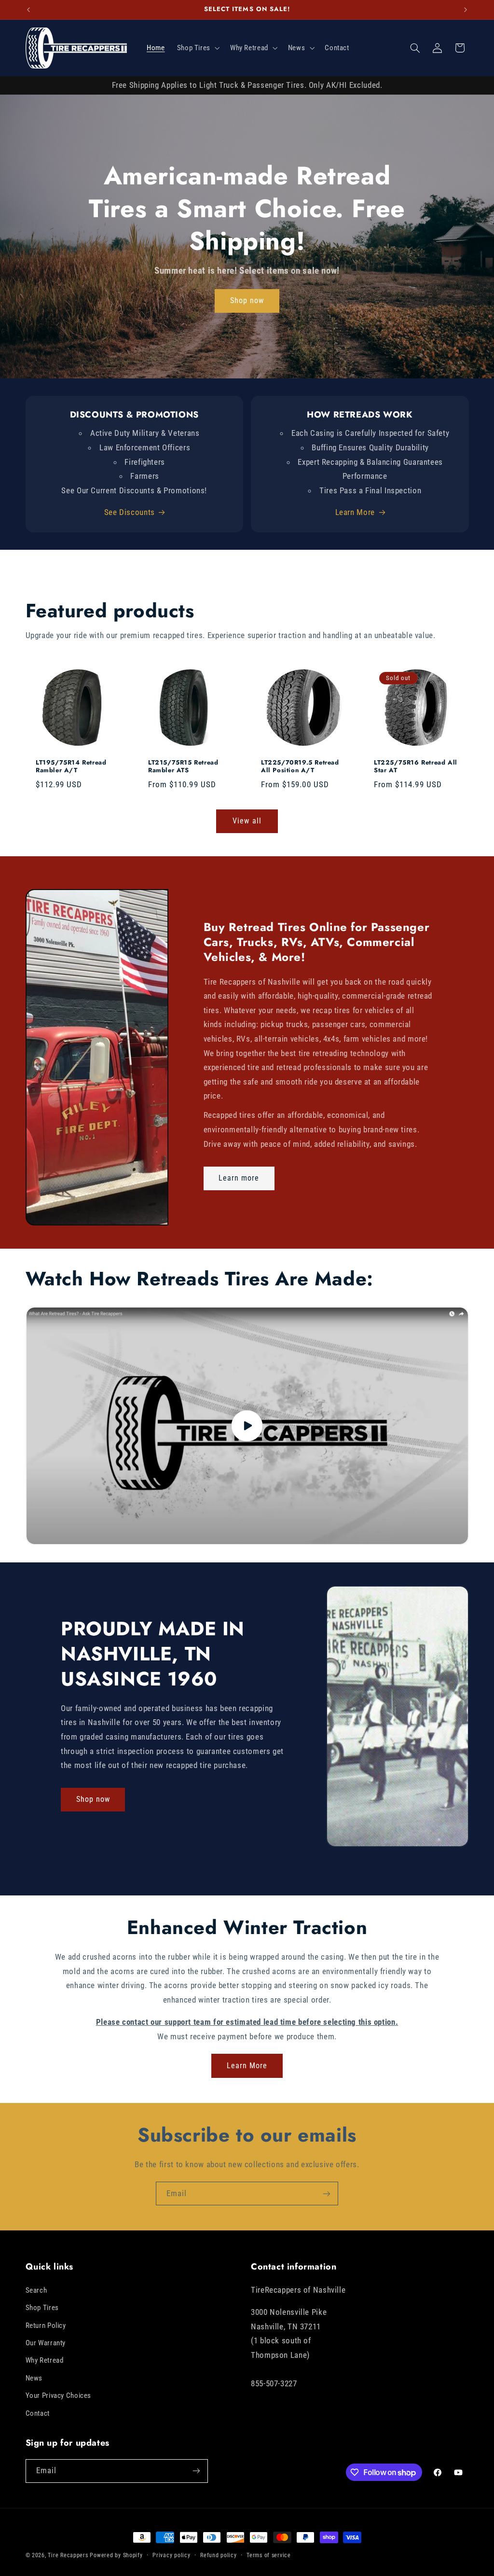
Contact (38, 2413)
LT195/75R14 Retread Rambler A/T (71, 767)
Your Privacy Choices (59, 2395)
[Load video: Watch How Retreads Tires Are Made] (247, 1426)
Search (36, 2290)
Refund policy (219, 2555)
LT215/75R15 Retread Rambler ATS (183, 767)
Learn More (355, 512)
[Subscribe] (327, 2193)
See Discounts (130, 512)
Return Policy (46, 2325)
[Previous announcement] (28, 10)
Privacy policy (171, 2555)
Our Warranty (46, 2343)
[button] (197, 48)
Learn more (239, 1178)
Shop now (247, 300)
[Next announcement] (466, 10)
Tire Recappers (68, 2555)
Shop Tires (42, 2308)
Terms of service (269, 2555)
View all (247, 821)
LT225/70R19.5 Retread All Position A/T (300, 767)
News (34, 2378)
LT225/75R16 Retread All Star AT (416, 767)
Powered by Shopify (116, 2555)
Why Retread (45, 2360)
